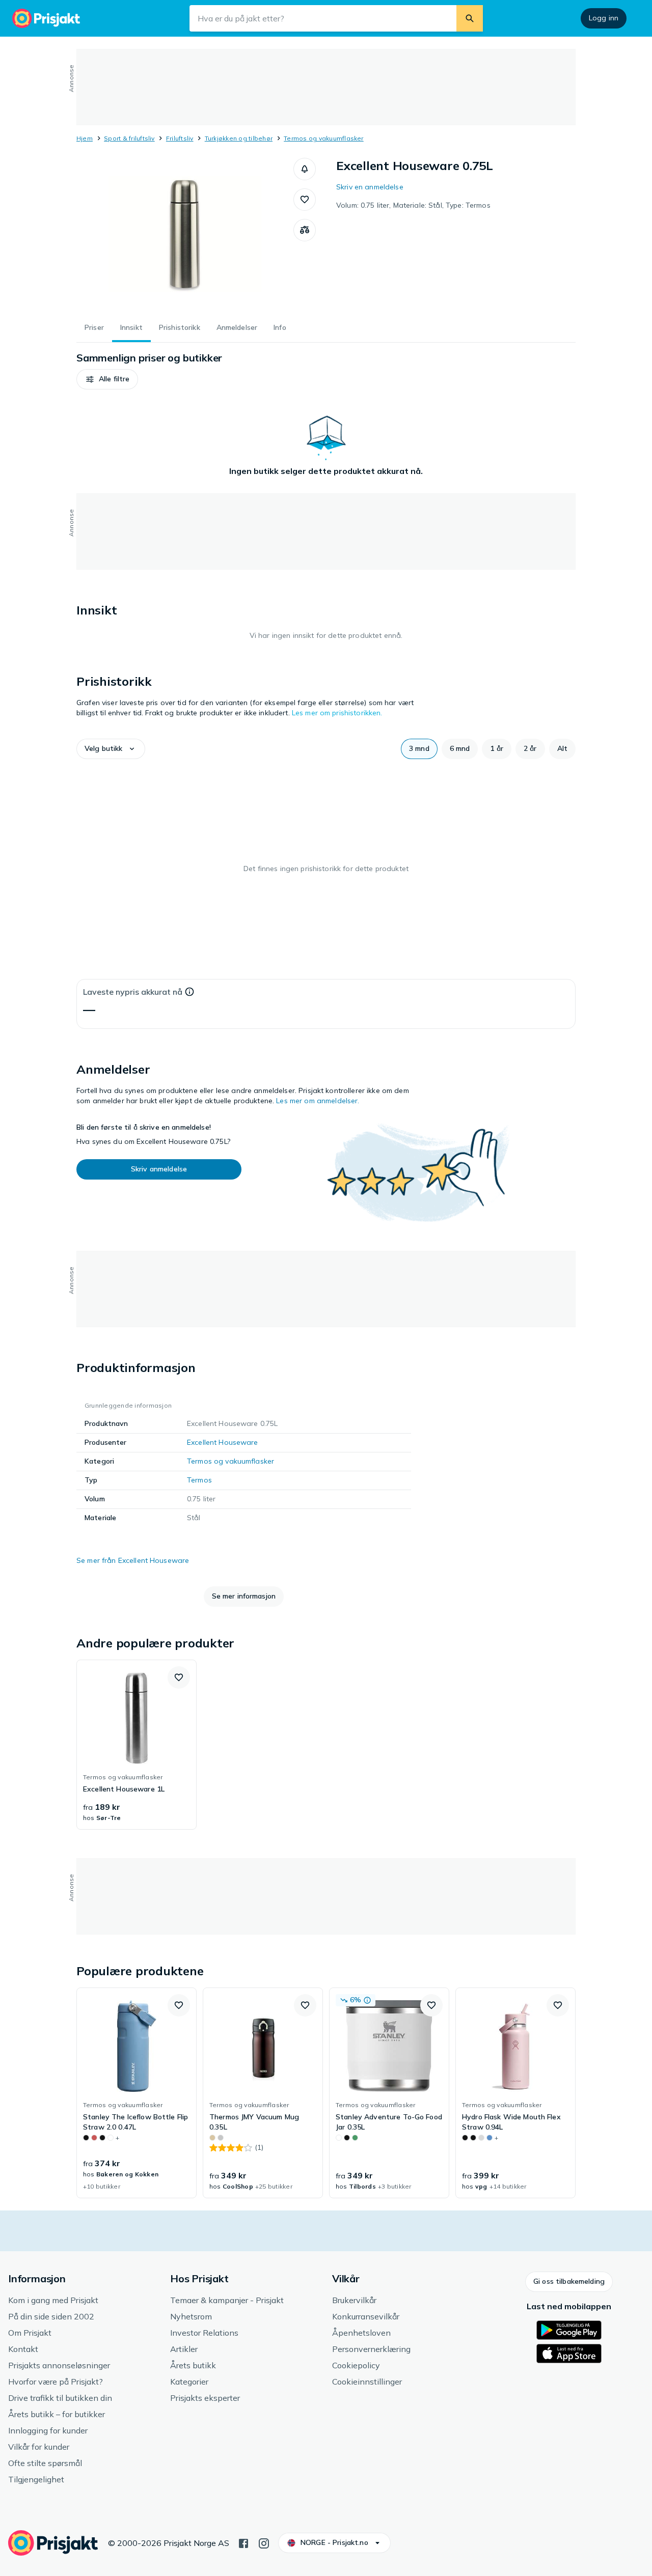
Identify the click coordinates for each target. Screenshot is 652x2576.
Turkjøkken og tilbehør (239, 138)
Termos (199, 1480)
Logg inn (604, 18)
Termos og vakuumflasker (324, 138)
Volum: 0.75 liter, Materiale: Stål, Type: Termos (413, 205)
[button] (305, 169)
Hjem (85, 138)
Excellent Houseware (223, 1442)
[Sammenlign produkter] (305, 230)
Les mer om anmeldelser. (318, 1101)
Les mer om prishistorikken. (337, 713)
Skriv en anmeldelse (370, 187)
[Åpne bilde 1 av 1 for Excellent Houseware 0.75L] (185, 234)
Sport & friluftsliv (129, 138)
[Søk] (470, 18)
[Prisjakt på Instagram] (264, 2542)
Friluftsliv (180, 138)
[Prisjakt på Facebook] (243, 2542)
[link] (137, 1745)
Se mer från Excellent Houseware (133, 1560)
